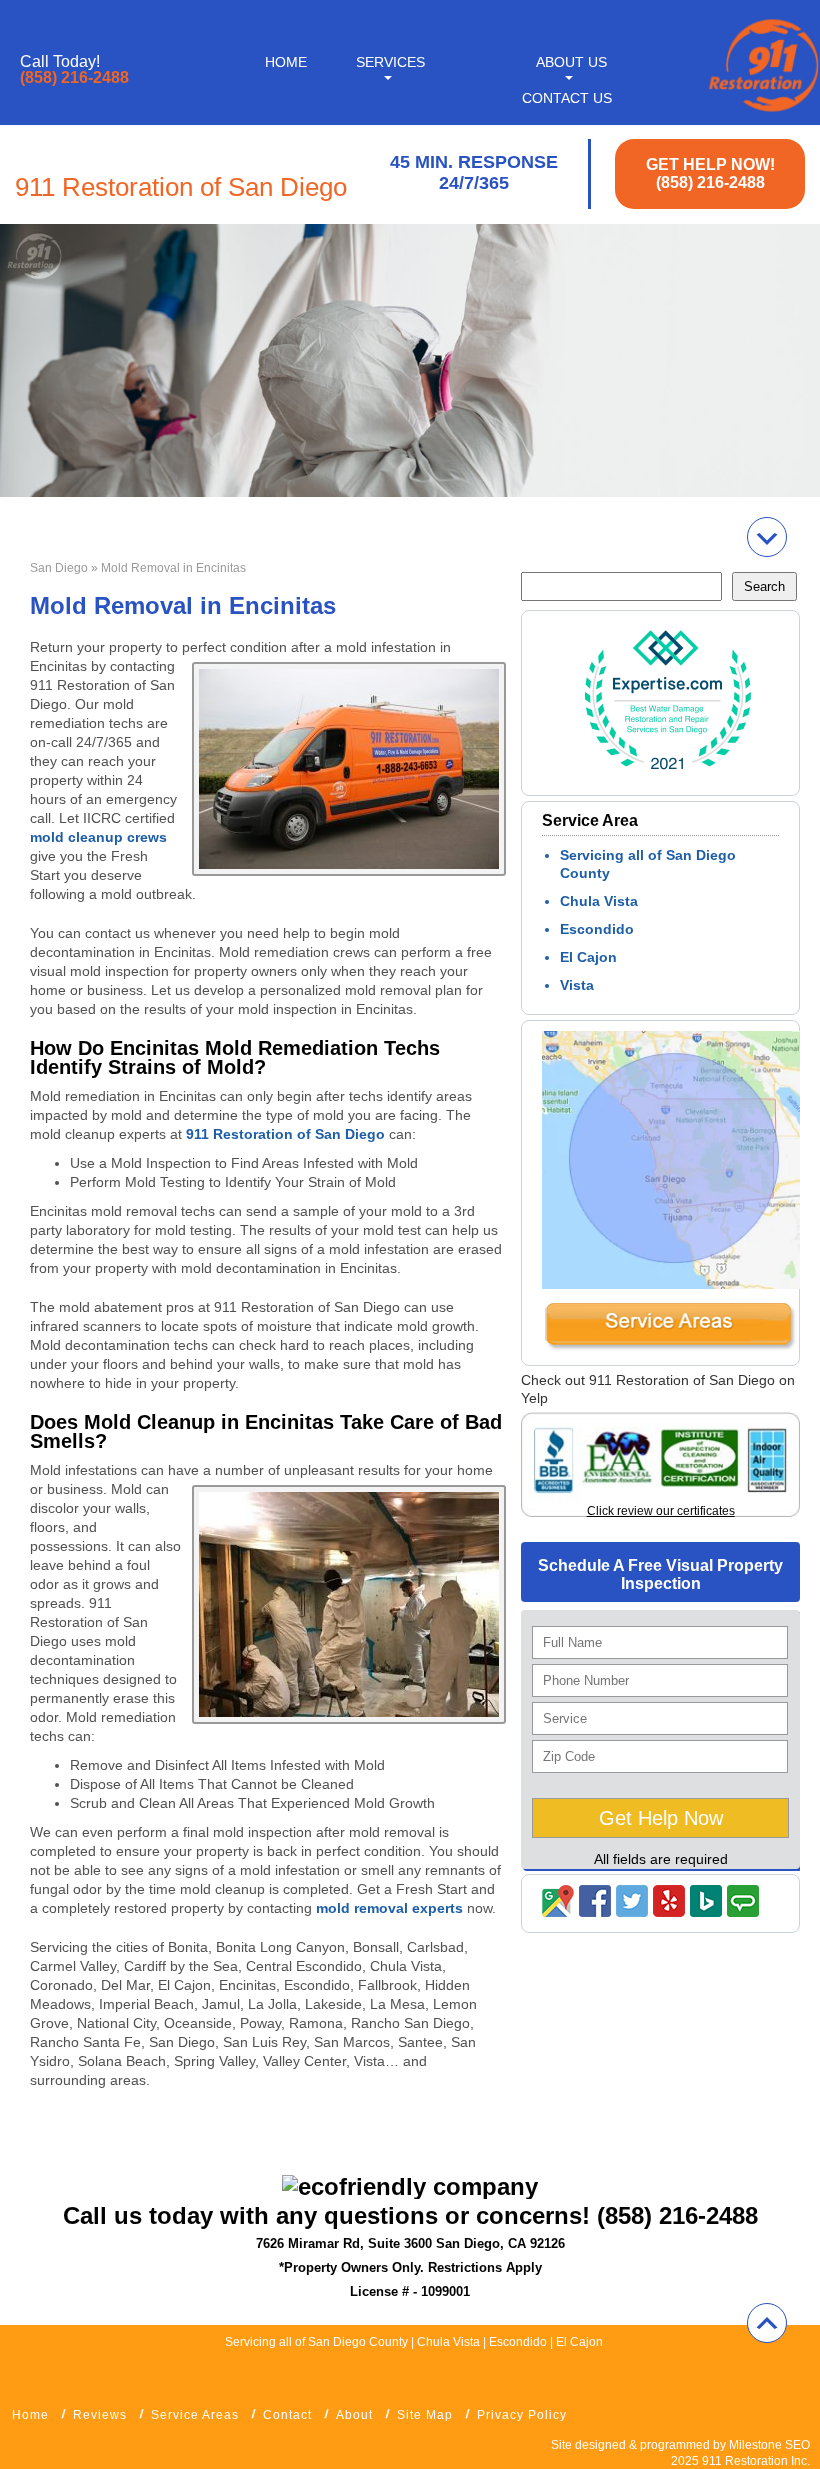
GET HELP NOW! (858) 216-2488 (710, 173)
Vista (577, 985)
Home (286, 62)
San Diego (59, 568)
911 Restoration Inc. (756, 2461)
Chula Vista (599, 901)
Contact (287, 2415)
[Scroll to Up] (767, 2323)
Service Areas (195, 2415)
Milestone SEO (769, 2445)
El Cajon (588, 957)
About (354, 2415)
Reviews (100, 2415)
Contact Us (567, 98)
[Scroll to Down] (767, 537)
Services (390, 62)
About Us (571, 62)
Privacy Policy (522, 2415)
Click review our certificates (661, 1511)
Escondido (597, 929)
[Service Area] (669, 1346)
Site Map (425, 2415)
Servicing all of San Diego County (316, 2342)
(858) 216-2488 (74, 78)
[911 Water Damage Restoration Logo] (762, 113)
